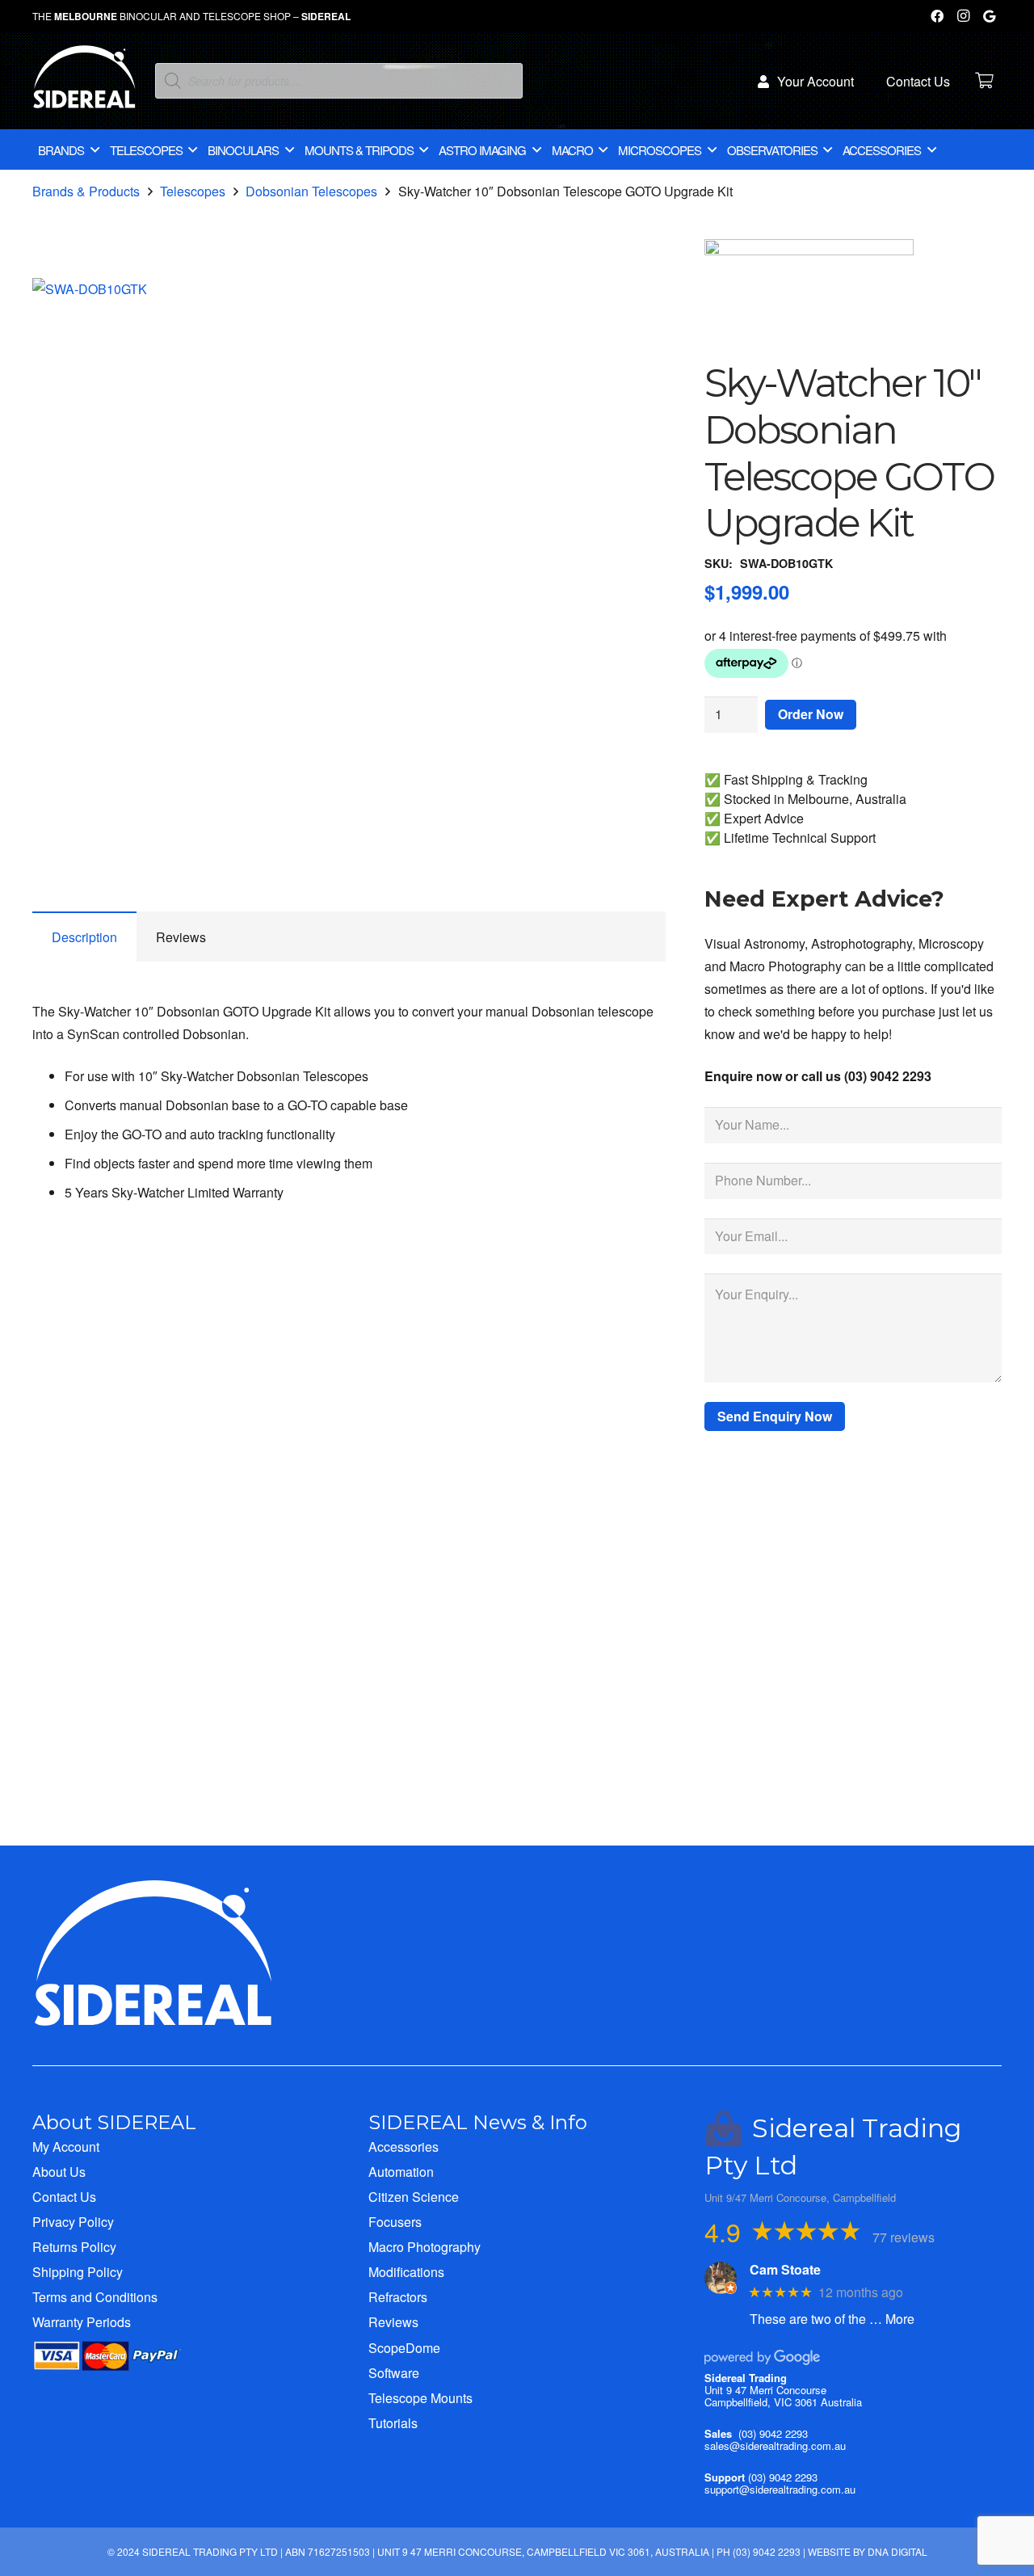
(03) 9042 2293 (773, 2433)
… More (892, 2319)
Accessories (404, 2147)
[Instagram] (963, 16)
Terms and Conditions (95, 2297)
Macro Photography (425, 2247)
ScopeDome (404, 2348)
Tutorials (393, 2423)
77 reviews (904, 2237)
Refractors (398, 2297)
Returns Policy (74, 2247)
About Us (59, 2172)
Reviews (393, 2322)
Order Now (811, 714)
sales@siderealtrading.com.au (775, 2446)
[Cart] (984, 81)
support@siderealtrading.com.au (780, 2489)
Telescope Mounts (420, 2398)
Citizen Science (414, 2197)
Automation (401, 2172)
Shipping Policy (78, 2272)
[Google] (989, 16)
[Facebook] (937, 16)
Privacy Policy (73, 2222)
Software (394, 2373)
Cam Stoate (785, 2269)
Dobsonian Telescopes (311, 191)
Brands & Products (86, 191)
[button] (640, 304)
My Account (66, 2147)
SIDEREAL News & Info (478, 2122)
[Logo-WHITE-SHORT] (84, 85)
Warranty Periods (82, 2322)
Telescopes (193, 191)
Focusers (395, 2222)
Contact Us (64, 2197)
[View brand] (809, 250)
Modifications (406, 2272)
